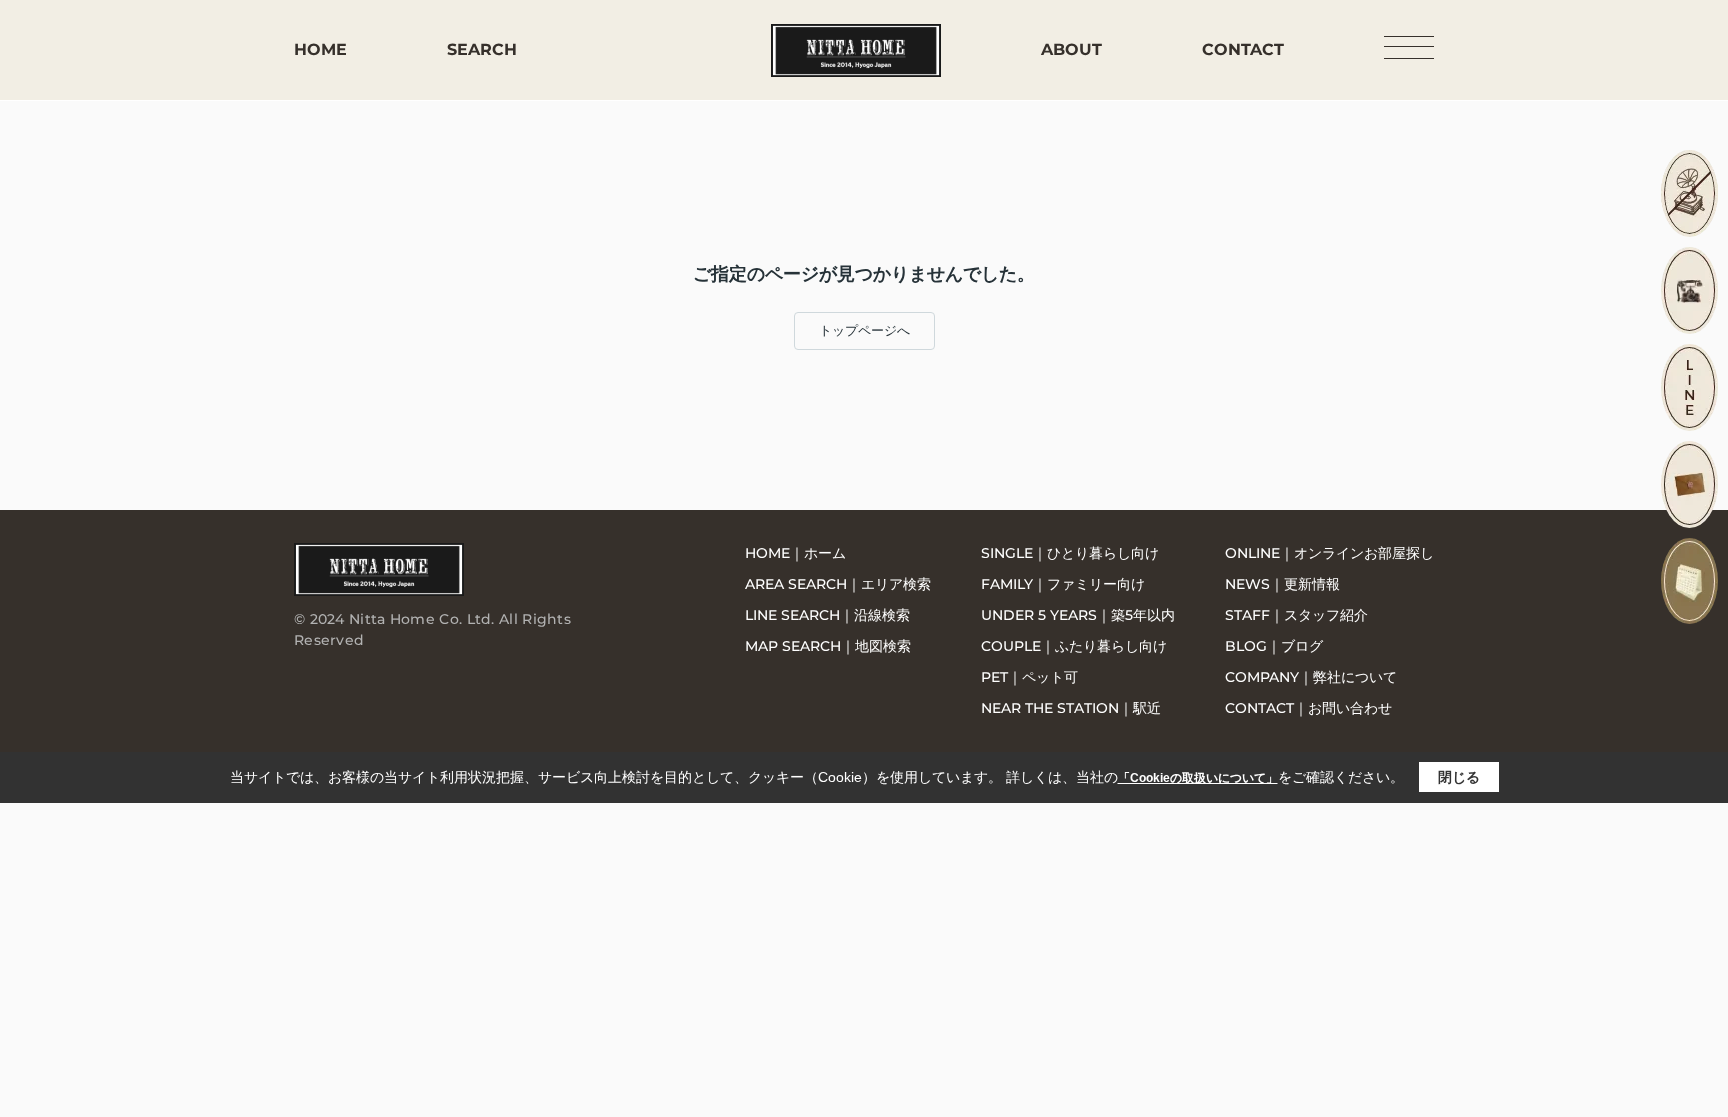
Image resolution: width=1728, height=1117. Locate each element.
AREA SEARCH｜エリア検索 (838, 584)
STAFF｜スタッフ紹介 (1296, 615)
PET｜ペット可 (1029, 677)
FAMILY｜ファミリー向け (1063, 584)
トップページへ (864, 330)
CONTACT (1243, 49)
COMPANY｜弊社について (1311, 677)
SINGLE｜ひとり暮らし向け (1070, 553)
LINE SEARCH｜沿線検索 (827, 615)
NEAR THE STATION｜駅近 (1071, 708)
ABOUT (1071, 49)
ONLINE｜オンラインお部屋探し (1329, 553)
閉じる (1459, 777)
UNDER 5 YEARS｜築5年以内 (1078, 615)
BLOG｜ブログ (1274, 646)
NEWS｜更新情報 (1282, 584)
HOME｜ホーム (795, 553)
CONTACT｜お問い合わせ (1308, 708)
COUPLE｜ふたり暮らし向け (1074, 646)
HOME (320, 49)
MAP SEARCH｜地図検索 (828, 646)
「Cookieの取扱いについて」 (1198, 778)
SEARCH (482, 49)
